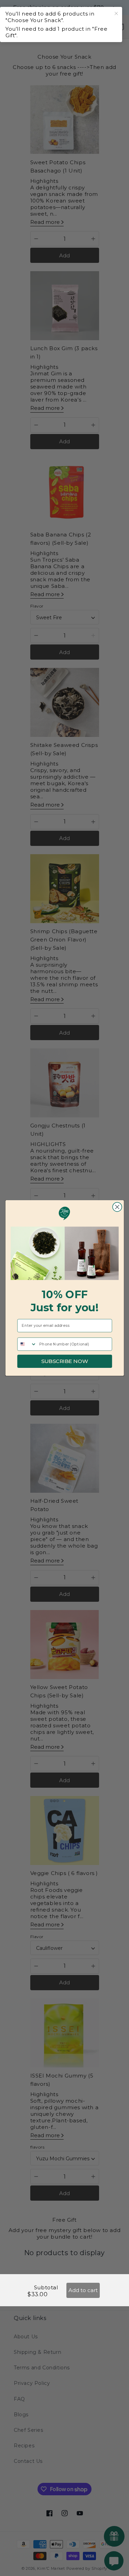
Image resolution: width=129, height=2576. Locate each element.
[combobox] (27, 1344)
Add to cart (83, 2290)
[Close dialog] (117, 1207)
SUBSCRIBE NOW (64, 1361)
